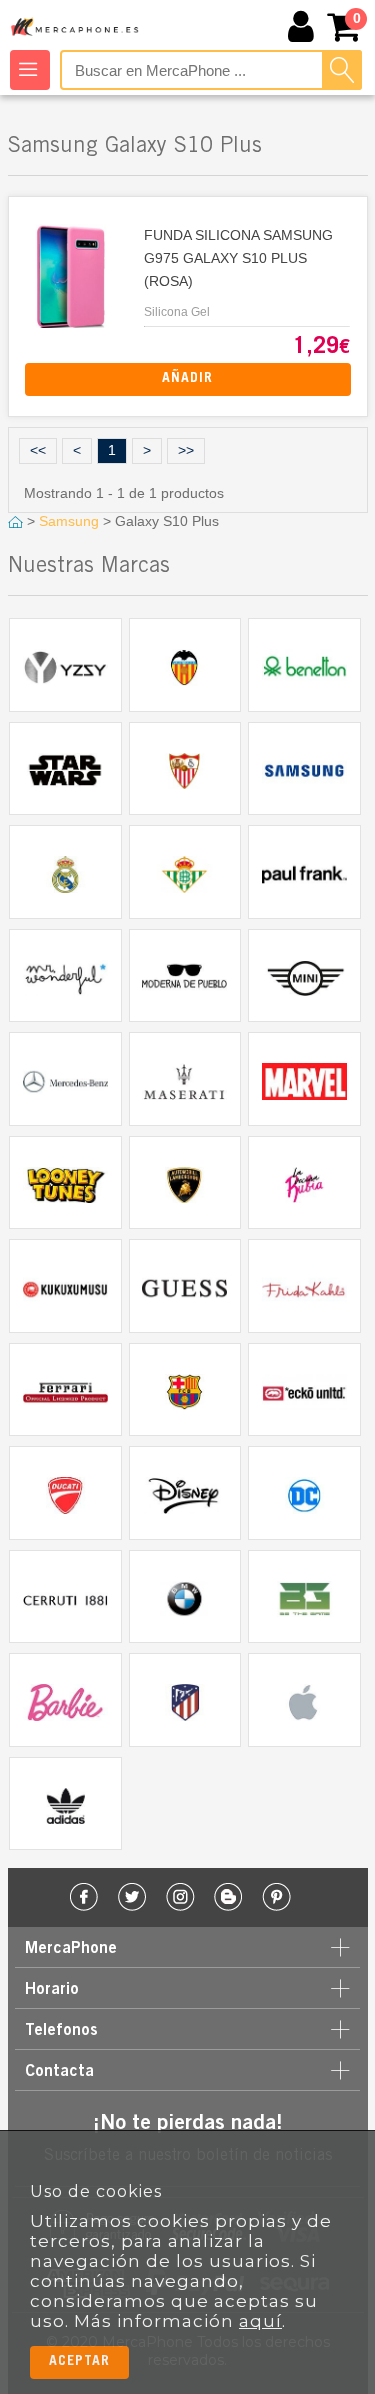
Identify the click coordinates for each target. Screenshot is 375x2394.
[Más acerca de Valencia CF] (185, 665)
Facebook (84, 1897)
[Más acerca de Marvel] (304, 1079)
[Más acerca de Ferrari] (65, 1390)
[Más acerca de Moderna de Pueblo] (185, 976)
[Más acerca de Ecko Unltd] (304, 1390)
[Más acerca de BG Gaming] (304, 1597)
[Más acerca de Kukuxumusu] (65, 1286)
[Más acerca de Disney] (185, 1493)
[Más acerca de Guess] (185, 1286)
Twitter (132, 1897)
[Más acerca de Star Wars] (65, 769)
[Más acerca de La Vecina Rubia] (304, 1183)
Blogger (228, 1897)
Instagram (180, 1897)
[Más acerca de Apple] (304, 1700)
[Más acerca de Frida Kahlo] (304, 1286)
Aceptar (79, 2362)
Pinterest (276, 1897)
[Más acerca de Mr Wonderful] (65, 976)
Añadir (187, 379)
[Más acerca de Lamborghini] (185, 1183)
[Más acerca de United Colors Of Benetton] (304, 665)
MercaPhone (76, 27)
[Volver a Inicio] (17, 521)
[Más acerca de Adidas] (65, 1804)
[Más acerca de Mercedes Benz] (65, 1079)
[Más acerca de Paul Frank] (304, 872)
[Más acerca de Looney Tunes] (65, 1183)
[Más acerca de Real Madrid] (65, 872)
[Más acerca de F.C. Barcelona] (185, 1390)
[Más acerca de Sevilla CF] (185, 769)
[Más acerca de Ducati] (65, 1493)
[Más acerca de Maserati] (185, 1079)
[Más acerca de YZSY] (65, 665)
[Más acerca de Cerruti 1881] (65, 1597)
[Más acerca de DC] (304, 1493)
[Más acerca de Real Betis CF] (185, 872)
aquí (260, 2321)
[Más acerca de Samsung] (304, 769)
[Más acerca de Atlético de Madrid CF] (185, 1700)
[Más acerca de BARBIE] (65, 1700)
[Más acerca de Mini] (304, 976)
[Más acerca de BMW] (185, 1597)
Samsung (71, 521)
